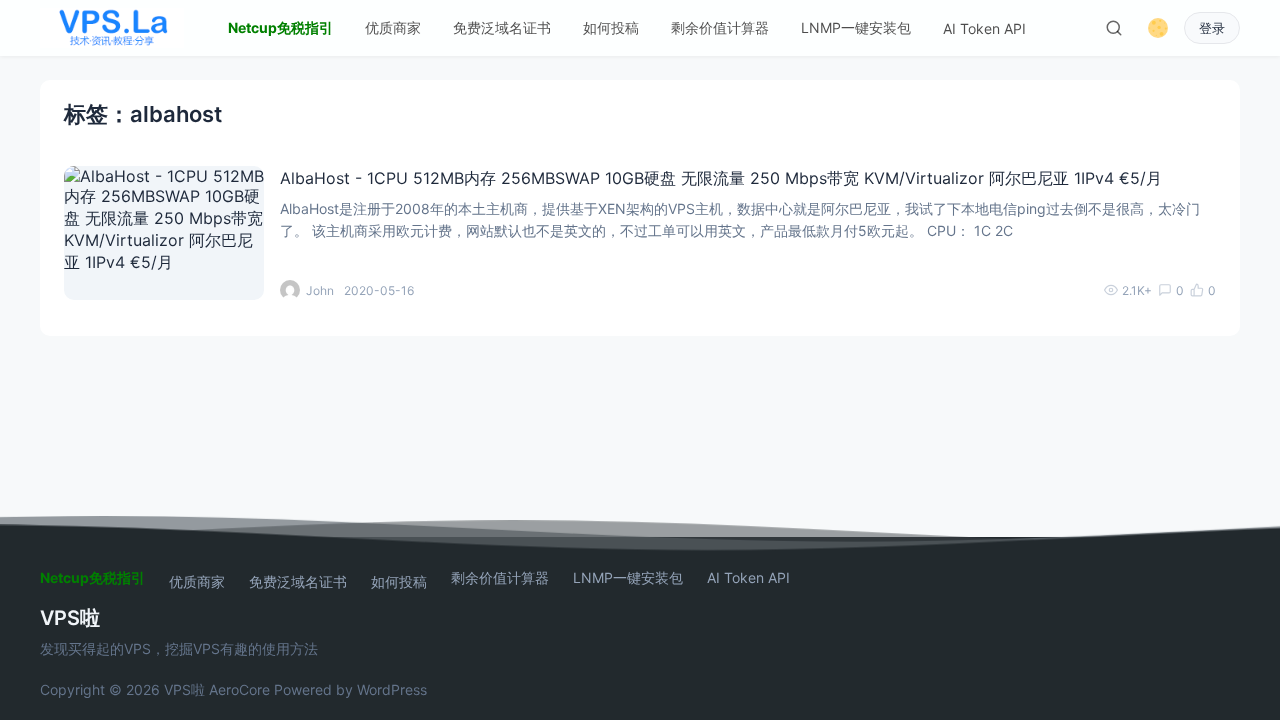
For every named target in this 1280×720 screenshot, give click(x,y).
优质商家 (393, 27)
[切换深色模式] (1158, 28)
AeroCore (239, 689)
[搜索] (1114, 28)
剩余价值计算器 (720, 27)
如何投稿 (611, 27)
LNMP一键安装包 (856, 27)
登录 (1212, 28)
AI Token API (984, 28)
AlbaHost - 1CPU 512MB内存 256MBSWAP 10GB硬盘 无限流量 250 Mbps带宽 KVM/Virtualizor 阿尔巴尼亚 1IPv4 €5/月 (721, 178)
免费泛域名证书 (502, 27)
